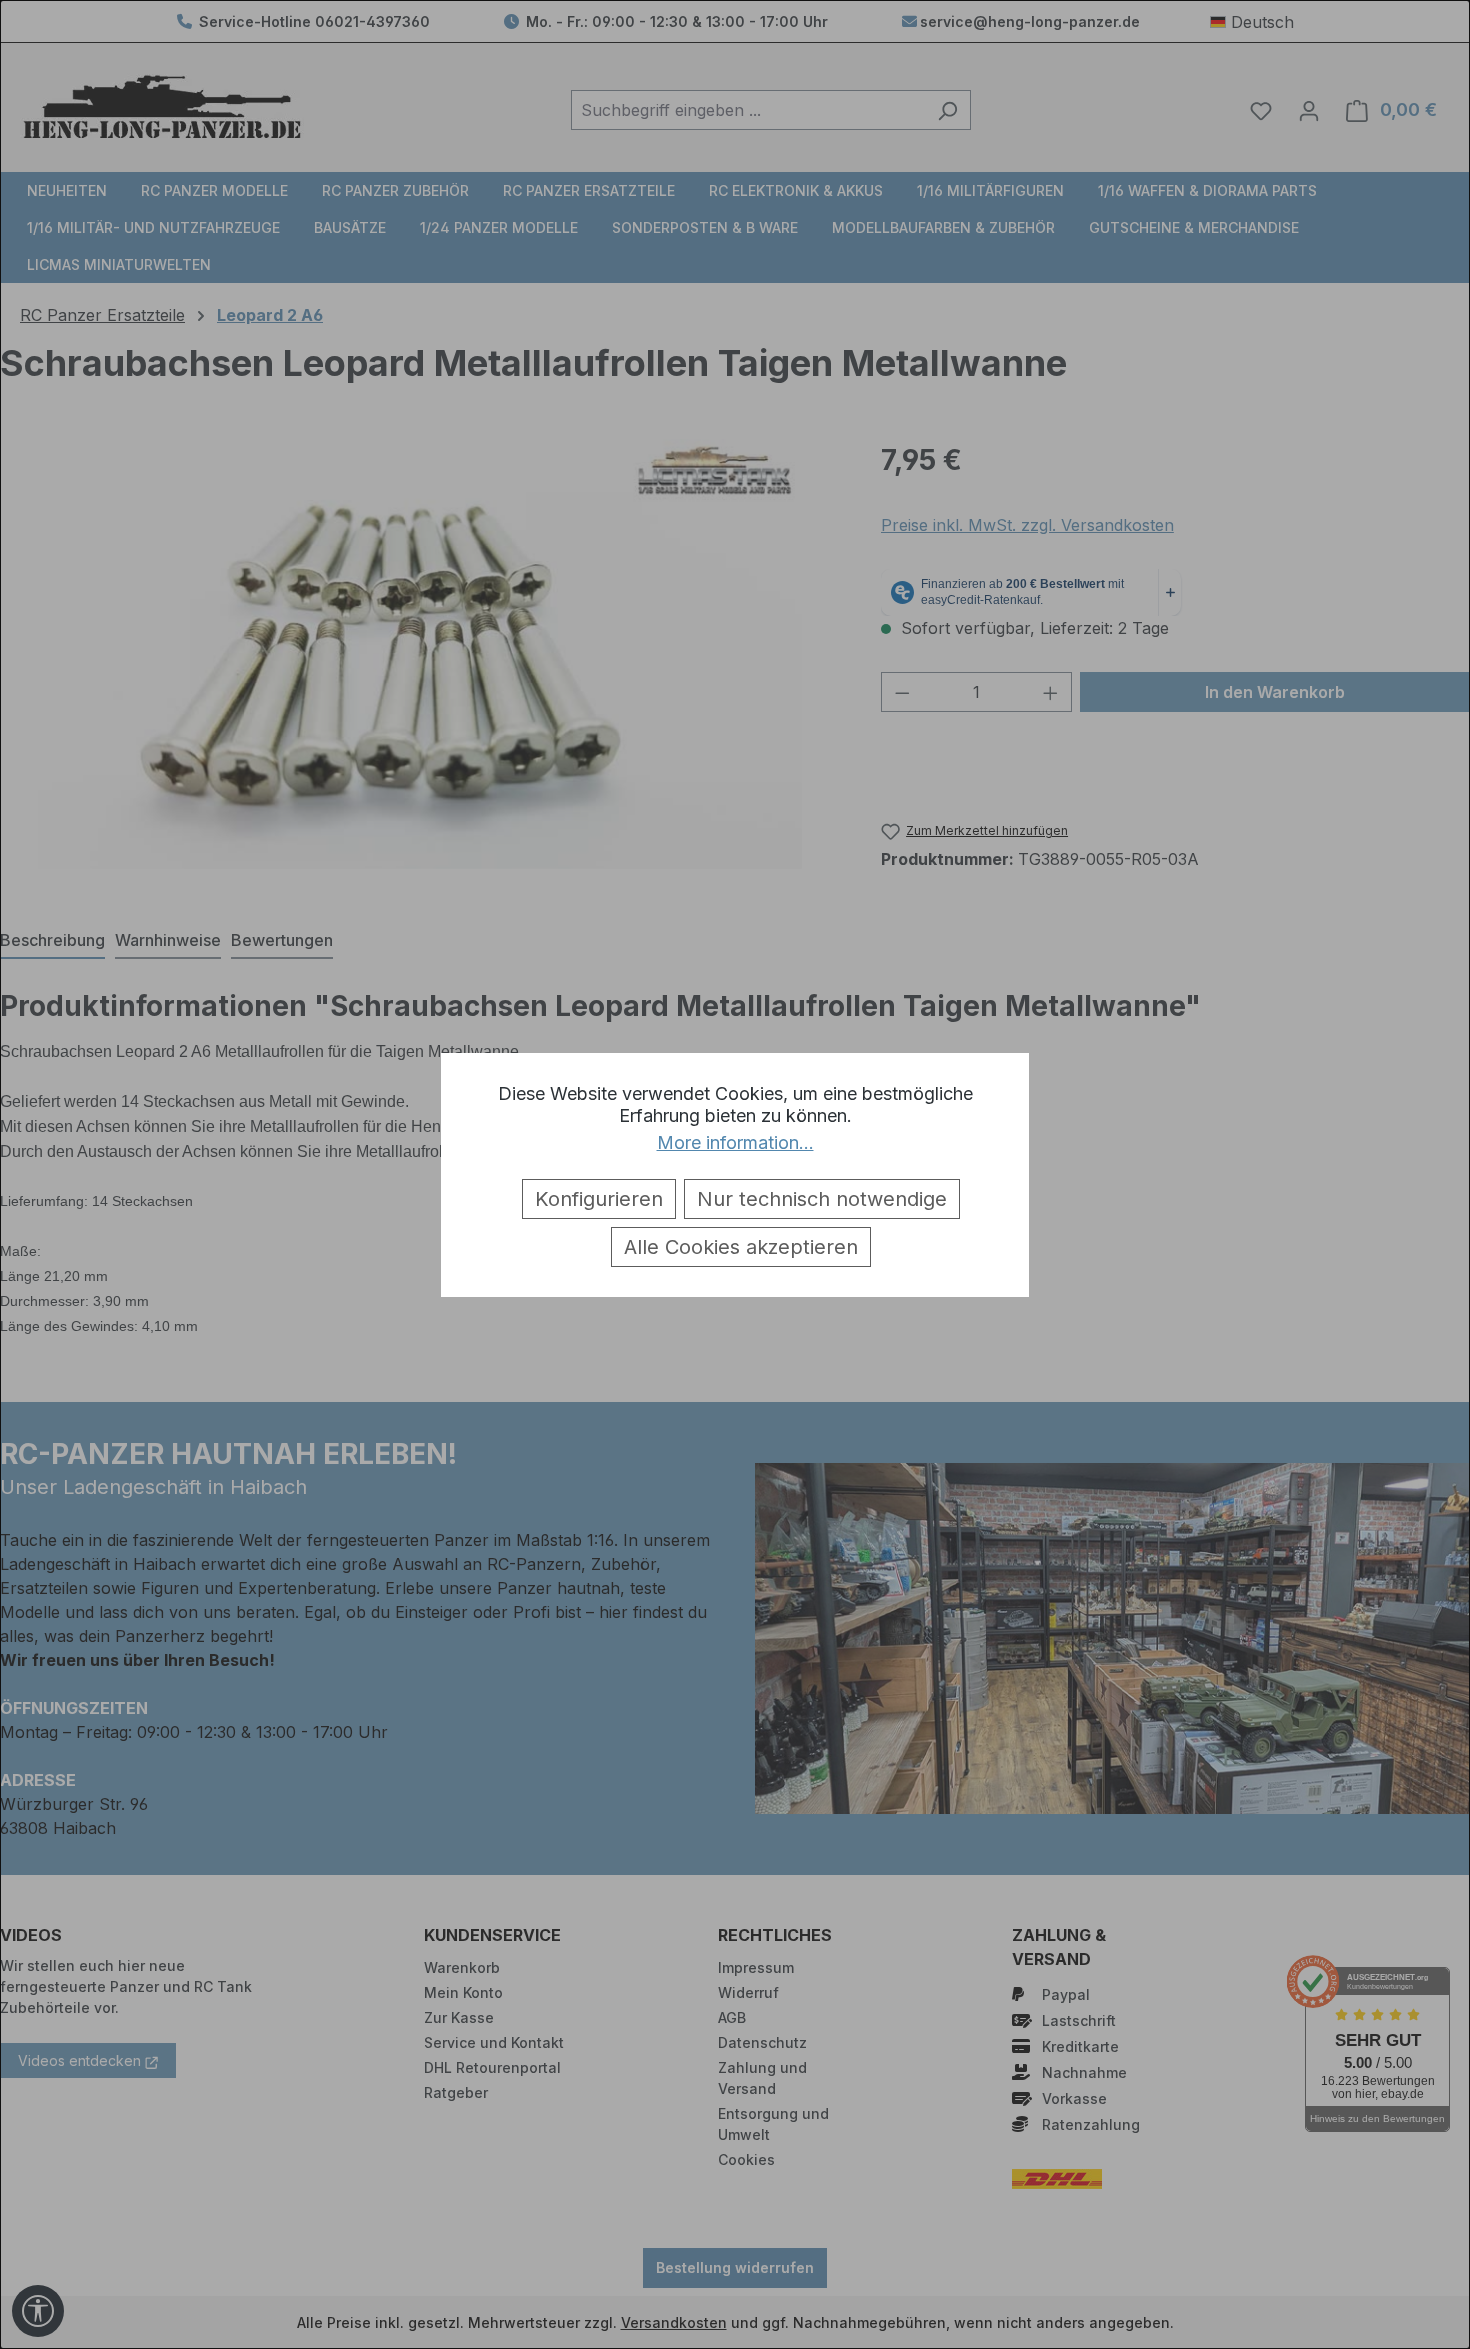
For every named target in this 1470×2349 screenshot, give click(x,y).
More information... (735, 1142)
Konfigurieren (599, 1199)
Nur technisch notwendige (822, 1199)
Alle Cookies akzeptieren (741, 1247)
